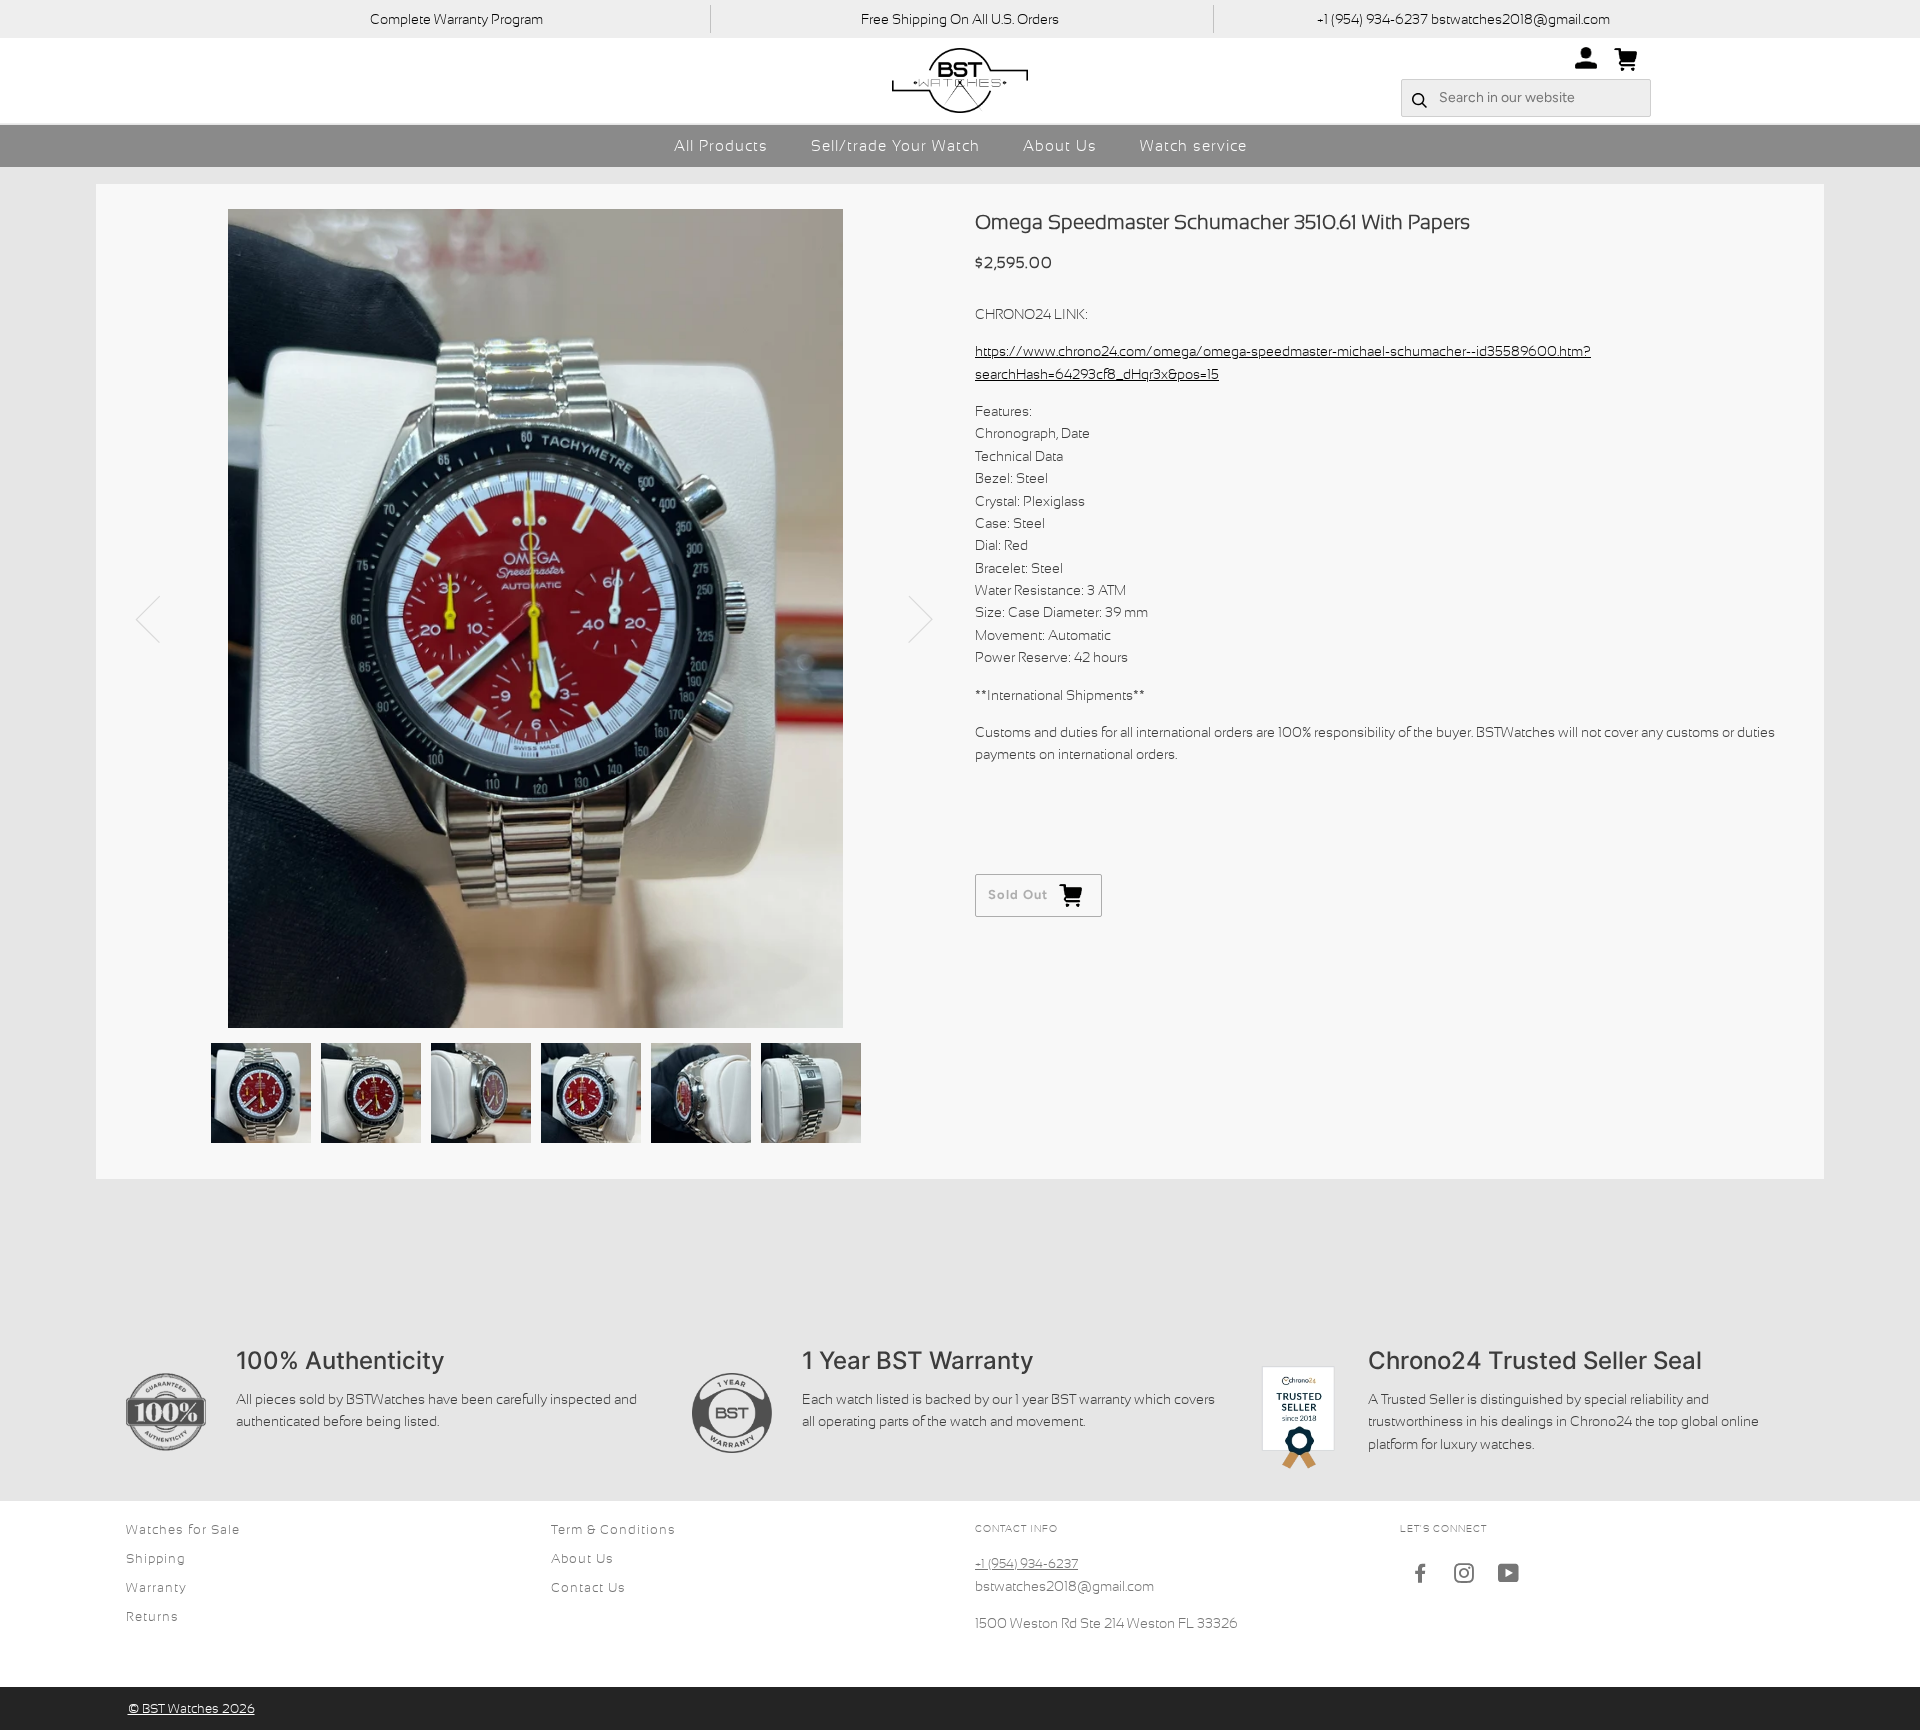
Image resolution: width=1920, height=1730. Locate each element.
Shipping (156, 1558)
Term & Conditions (613, 1529)
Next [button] (908, 618)
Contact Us (588, 1587)
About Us (1060, 145)
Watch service (1193, 145)
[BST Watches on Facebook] (1420, 1576)
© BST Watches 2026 (191, 1708)
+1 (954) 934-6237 (1026, 1563)
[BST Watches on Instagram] (1464, 1576)
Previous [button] (160, 618)
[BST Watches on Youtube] (1509, 1576)
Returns (152, 1616)
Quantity (1004, 793)
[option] (535, 618)
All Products (721, 145)
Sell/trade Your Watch (895, 145)
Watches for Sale (183, 1529)
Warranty (156, 1587)
